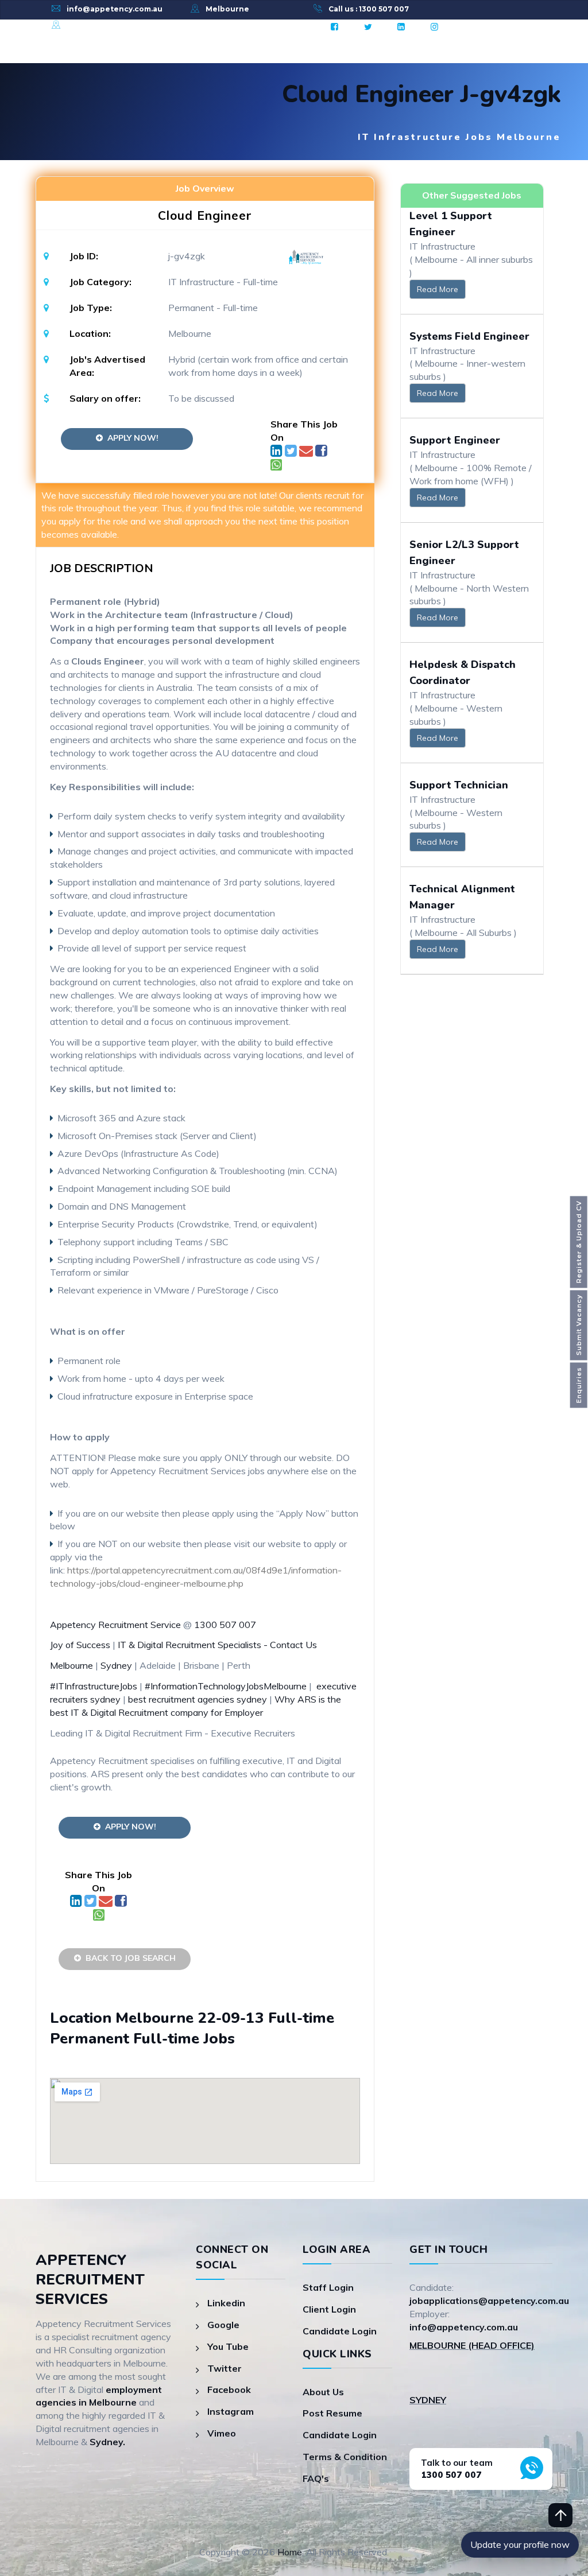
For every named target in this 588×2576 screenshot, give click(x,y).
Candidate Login (340, 2331)
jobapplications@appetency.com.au (489, 2301)
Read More (438, 289)
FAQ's (316, 2478)
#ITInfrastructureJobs (94, 1686)
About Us (323, 2392)
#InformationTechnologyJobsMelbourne (226, 1686)
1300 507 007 (225, 1625)
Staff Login (328, 2287)
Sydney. (107, 2442)
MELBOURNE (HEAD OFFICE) (472, 2345)
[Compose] (307, 452)
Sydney (81, 25)
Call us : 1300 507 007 (369, 9)
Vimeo (222, 2433)
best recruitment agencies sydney (199, 1699)
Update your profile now (520, 2544)
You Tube (228, 2346)
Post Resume (332, 2413)
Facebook (229, 2389)
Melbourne (227, 9)
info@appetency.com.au (115, 9)
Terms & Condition (345, 2457)
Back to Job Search (128, 1958)
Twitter (225, 2368)
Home (290, 2552)
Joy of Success (80, 1645)
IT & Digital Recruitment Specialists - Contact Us (217, 1645)
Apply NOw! (131, 438)
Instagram (231, 2411)
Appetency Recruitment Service (115, 1625)
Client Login (329, 2309)
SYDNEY (428, 2400)
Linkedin (226, 2303)
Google (223, 2325)
